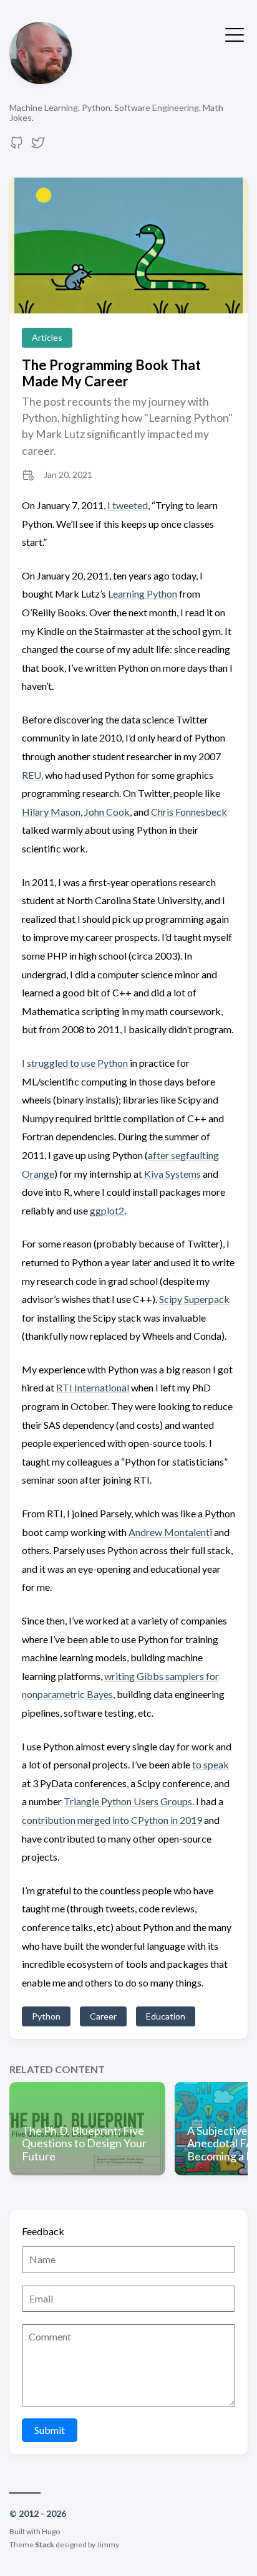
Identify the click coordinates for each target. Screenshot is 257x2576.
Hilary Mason (51, 812)
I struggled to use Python (75, 1063)
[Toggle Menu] (235, 34)
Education (166, 2016)
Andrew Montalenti (170, 1532)
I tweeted (128, 505)
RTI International (93, 1387)
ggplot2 (107, 1210)
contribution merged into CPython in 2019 (112, 1820)
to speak (211, 1764)
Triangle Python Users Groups (128, 1801)
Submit (50, 2430)
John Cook (107, 812)
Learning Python (143, 594)
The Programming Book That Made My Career (111, 373)
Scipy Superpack (194, 1299)
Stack (45, 2545)
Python (46, 2016)
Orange (38, 1174)
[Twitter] (38, 146)
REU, (32, 775)
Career (103, 2016)
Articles (47, 337)
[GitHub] (17, 146)
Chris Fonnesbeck (189, 812)
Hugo (51, 2531)
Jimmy (108, 2545)
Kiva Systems (172, 1174)
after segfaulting (183, 1155)
